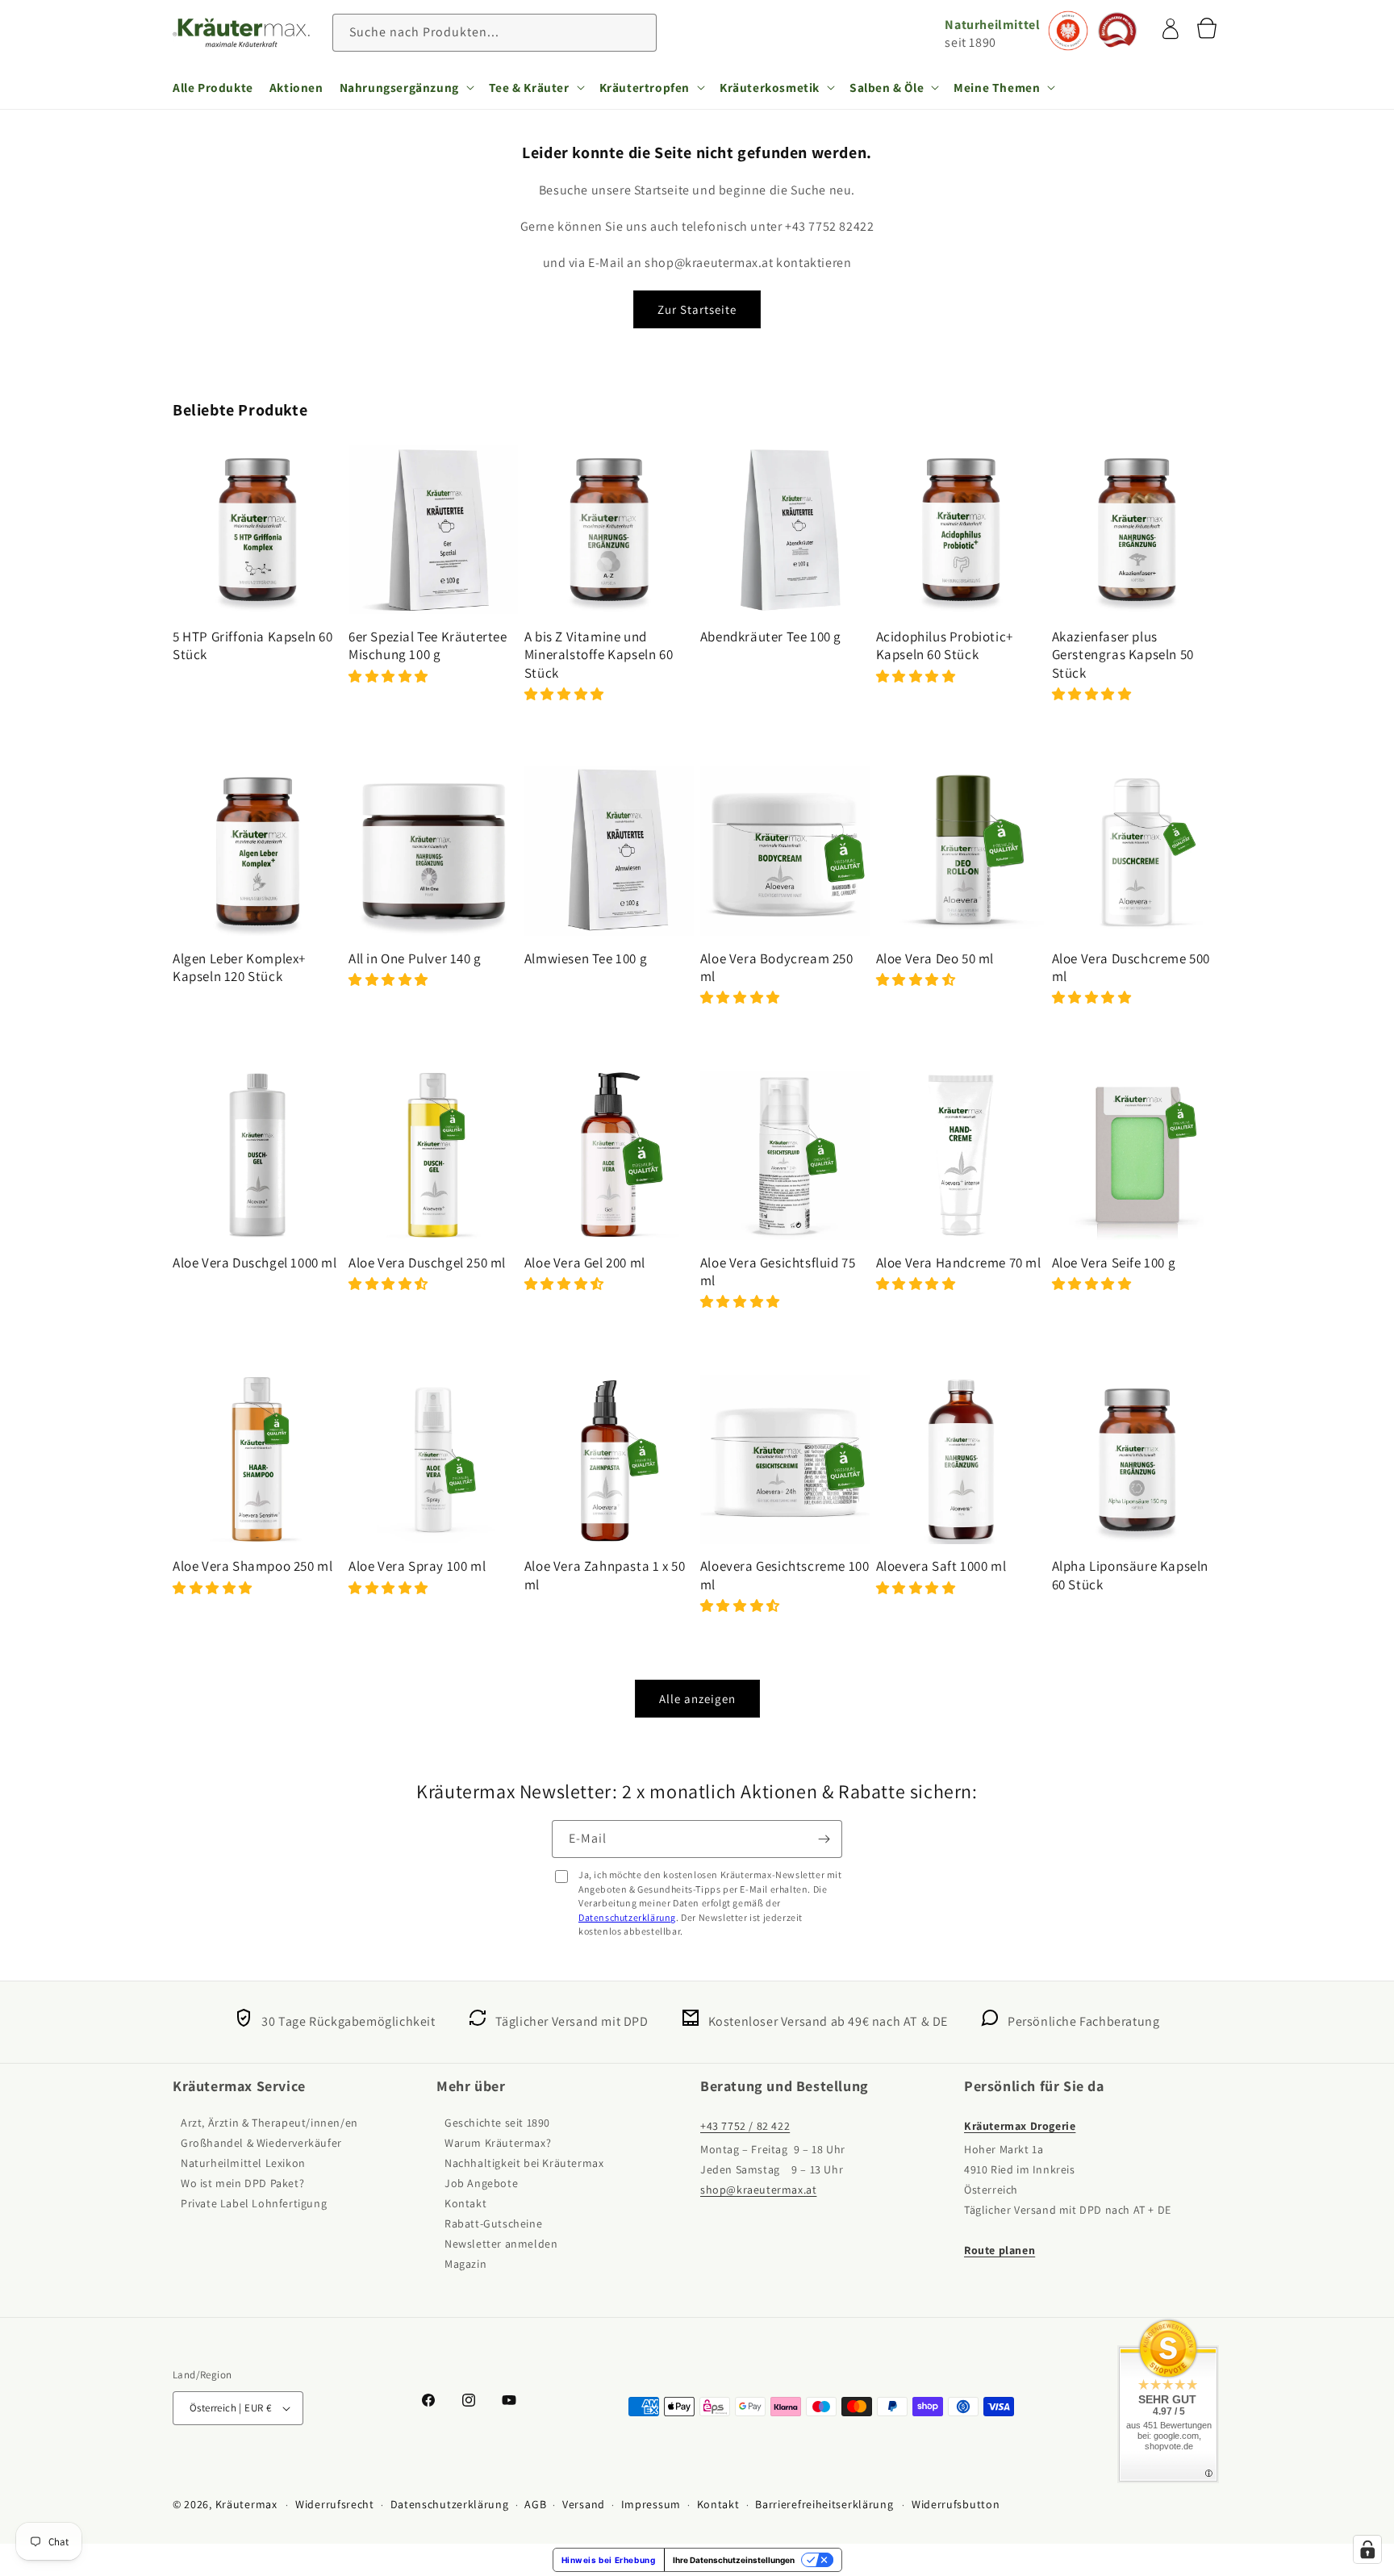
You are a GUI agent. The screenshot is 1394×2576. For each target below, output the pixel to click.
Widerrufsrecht (335, 2504)
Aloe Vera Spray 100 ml (417, 1566)
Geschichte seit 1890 (497, 2123)
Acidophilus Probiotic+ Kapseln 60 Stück (945, 645)
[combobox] (495, 33)
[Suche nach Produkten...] (638, 32)
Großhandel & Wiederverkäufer (261, 2143)
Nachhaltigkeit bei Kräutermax (524, 2163)
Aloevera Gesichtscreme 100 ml (785, 1575)
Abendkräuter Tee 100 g (771, 637)
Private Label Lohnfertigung (254, 2203)
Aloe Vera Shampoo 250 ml (253, 1566)
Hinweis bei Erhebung (609, 2560)
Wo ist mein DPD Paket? (242, 2183)
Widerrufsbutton (956, 2504)
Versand (584, 2504)
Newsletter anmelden (501, 2244)
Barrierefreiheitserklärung (824, 2504)
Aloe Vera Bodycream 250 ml (777, 967)
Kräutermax (246, 2504)
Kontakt (465, 2203)
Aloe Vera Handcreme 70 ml (959, 1263)
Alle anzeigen (697, 1699)
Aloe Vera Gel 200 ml (585, 1263)
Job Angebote (481, 2183)
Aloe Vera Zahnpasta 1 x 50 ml (605, 1575)
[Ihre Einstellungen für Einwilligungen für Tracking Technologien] (1367, 2549)
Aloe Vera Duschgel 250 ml (427, 1263)
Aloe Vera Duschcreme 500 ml (1131, 967)
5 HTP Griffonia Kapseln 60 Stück (253, 645)
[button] (406, 87)
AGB (535, 2504)
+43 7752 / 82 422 (745, 2126)
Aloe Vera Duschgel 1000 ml (255, 1263)
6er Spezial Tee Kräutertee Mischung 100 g (428, 645)
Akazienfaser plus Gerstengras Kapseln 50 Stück (1123, 654)
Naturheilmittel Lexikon (243, 2163)
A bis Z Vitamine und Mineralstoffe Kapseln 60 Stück (599, 654)
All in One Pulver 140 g (415, 958)
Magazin (465, 2264)
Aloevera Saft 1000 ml (941, 1566)
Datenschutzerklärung (627, 1917)
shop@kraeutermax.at (758, 2190)
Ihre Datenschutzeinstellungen (734, 2560)
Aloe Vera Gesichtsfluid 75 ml (778, 1271)
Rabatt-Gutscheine (493, 2223)
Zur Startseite (697, 309)
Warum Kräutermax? (498, 2143)
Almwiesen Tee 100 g (586, 958)
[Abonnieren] (824, 1839)
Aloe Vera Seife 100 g (1114, 1263)
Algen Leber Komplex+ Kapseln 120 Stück (239, 967)
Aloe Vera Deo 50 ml (935, 958)
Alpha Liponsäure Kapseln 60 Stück (1130, 1575)
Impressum (651, 2504)
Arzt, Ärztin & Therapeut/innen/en (269, 2123)
